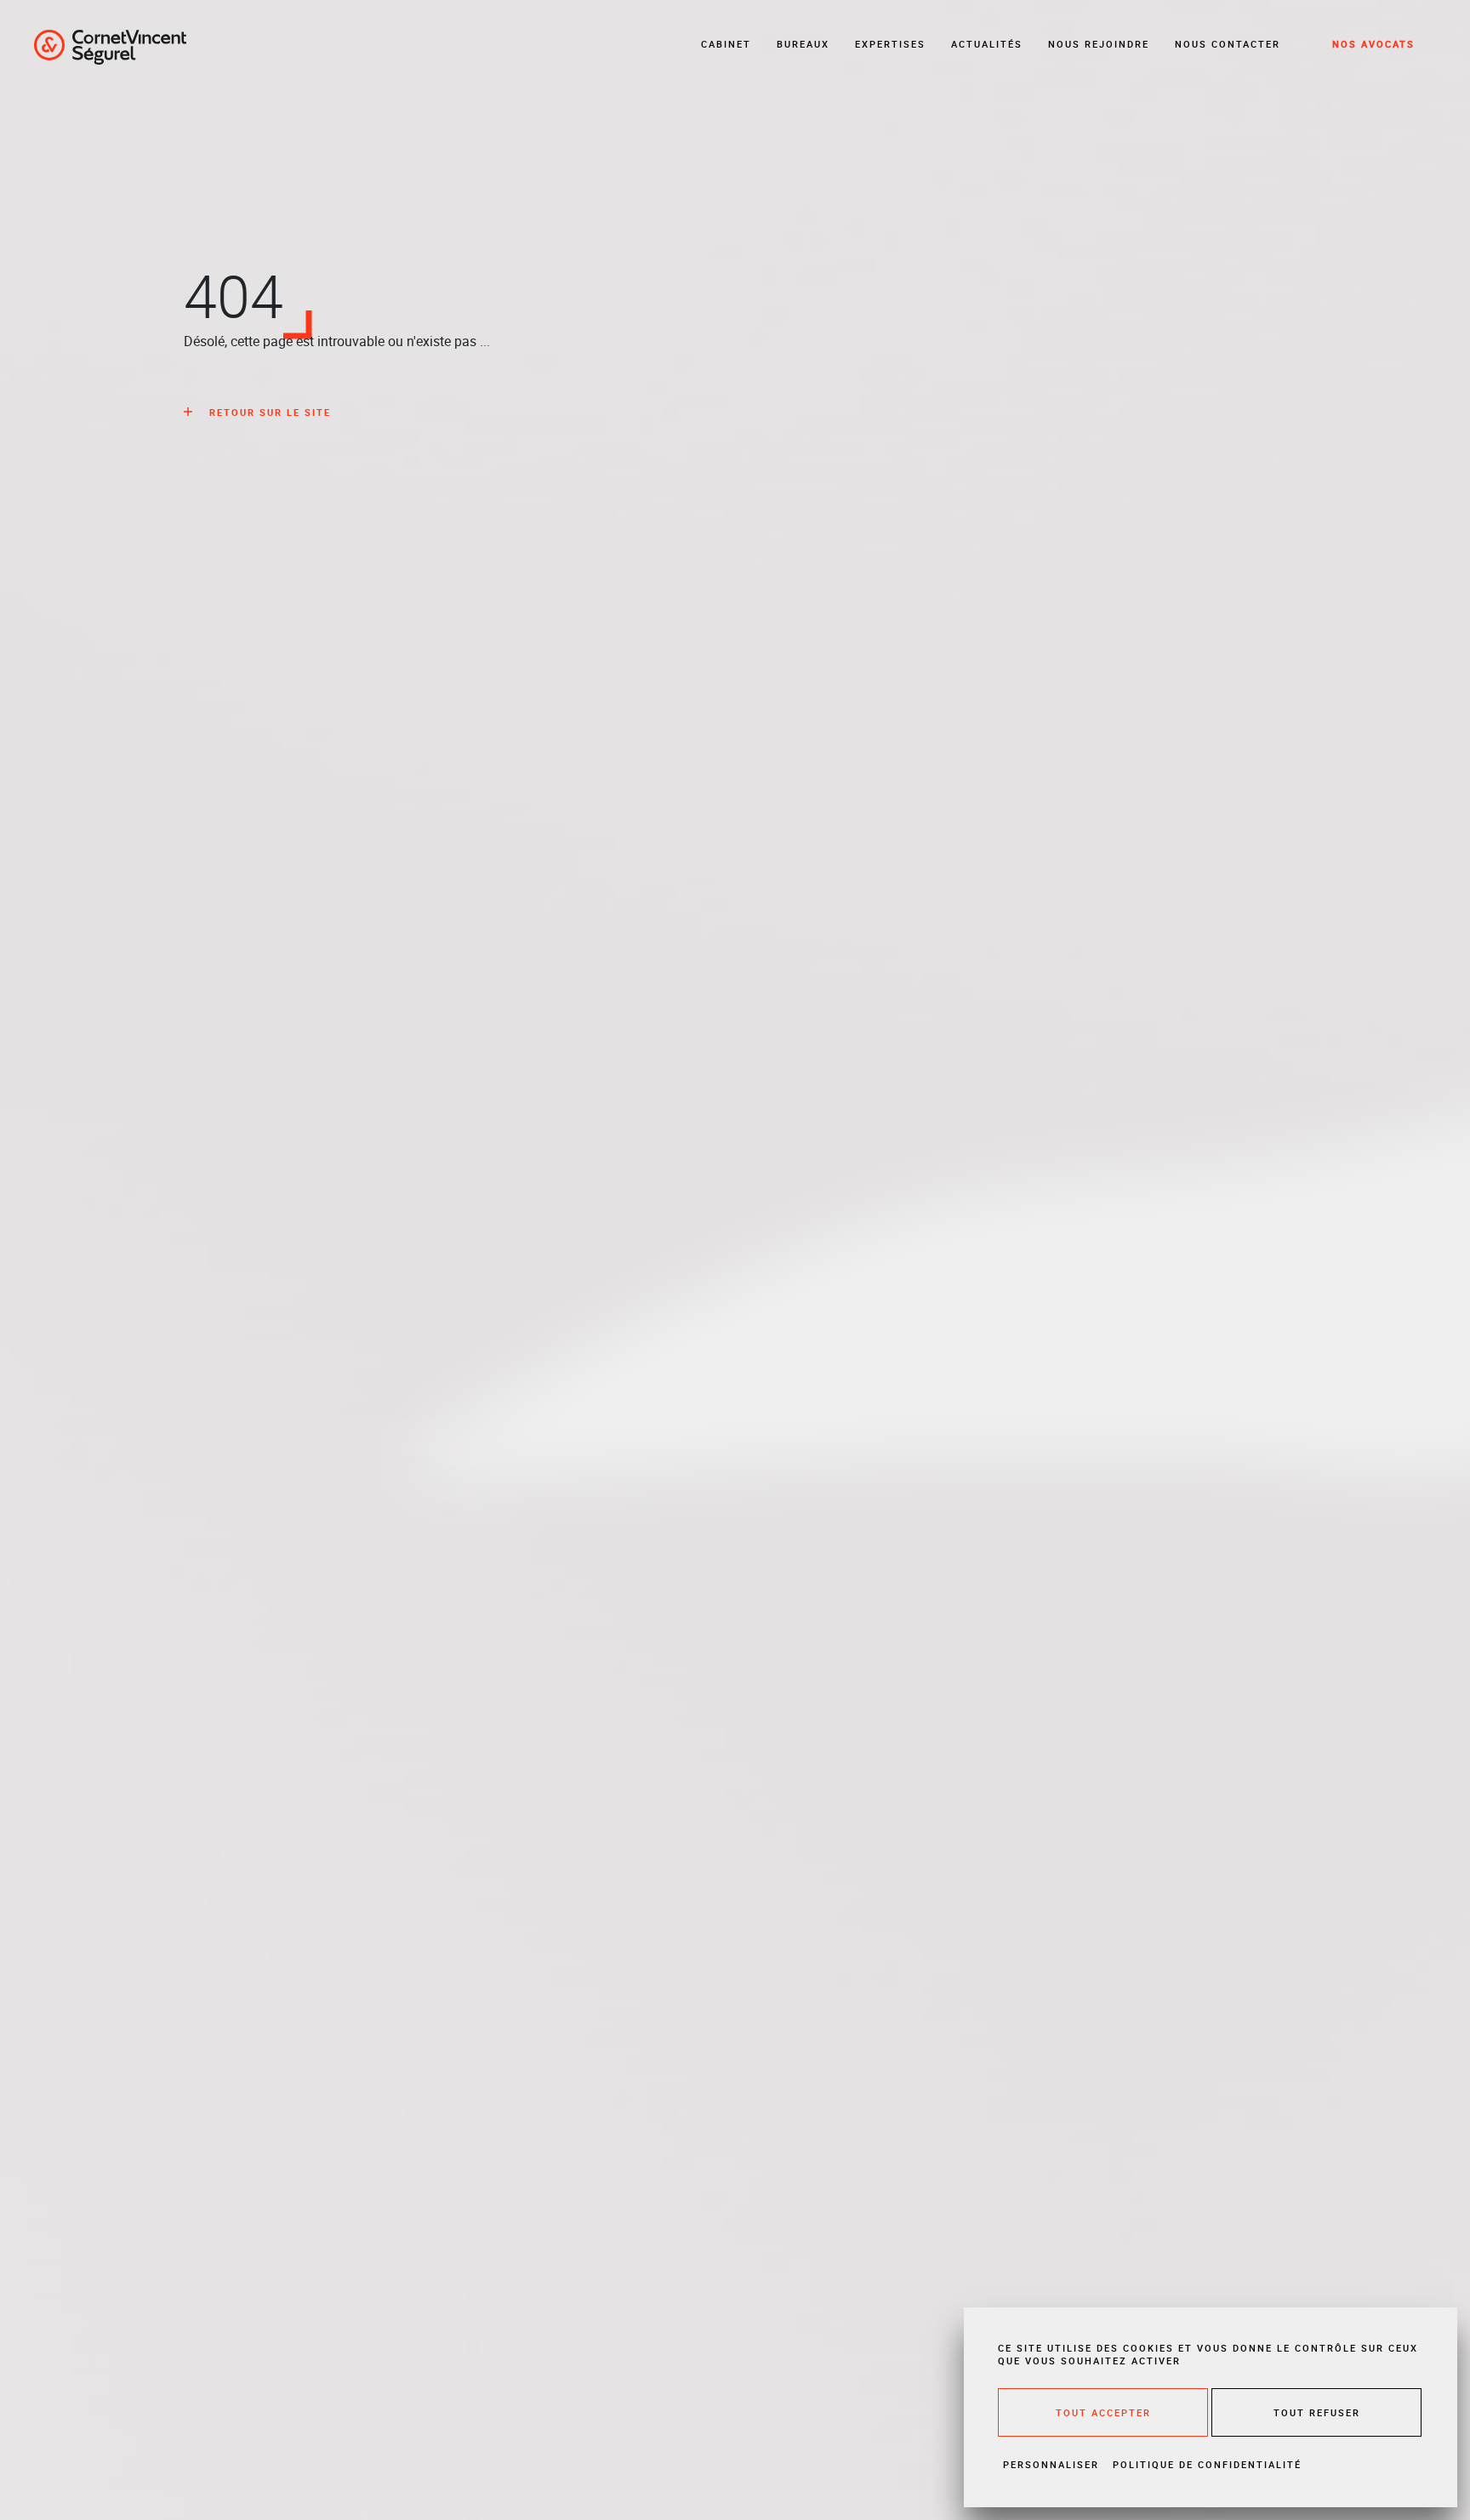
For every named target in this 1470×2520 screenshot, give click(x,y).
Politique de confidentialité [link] (1207, 2464)
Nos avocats (1373, 44)
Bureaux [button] (803, 44)
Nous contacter (1228, 44)
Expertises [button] (890, 44)
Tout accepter (1103, 2412)
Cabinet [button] (726, 44)
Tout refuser (1317, 2412)
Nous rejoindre (1099, 44)
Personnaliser (1051, 2464)
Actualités (987, 44)
